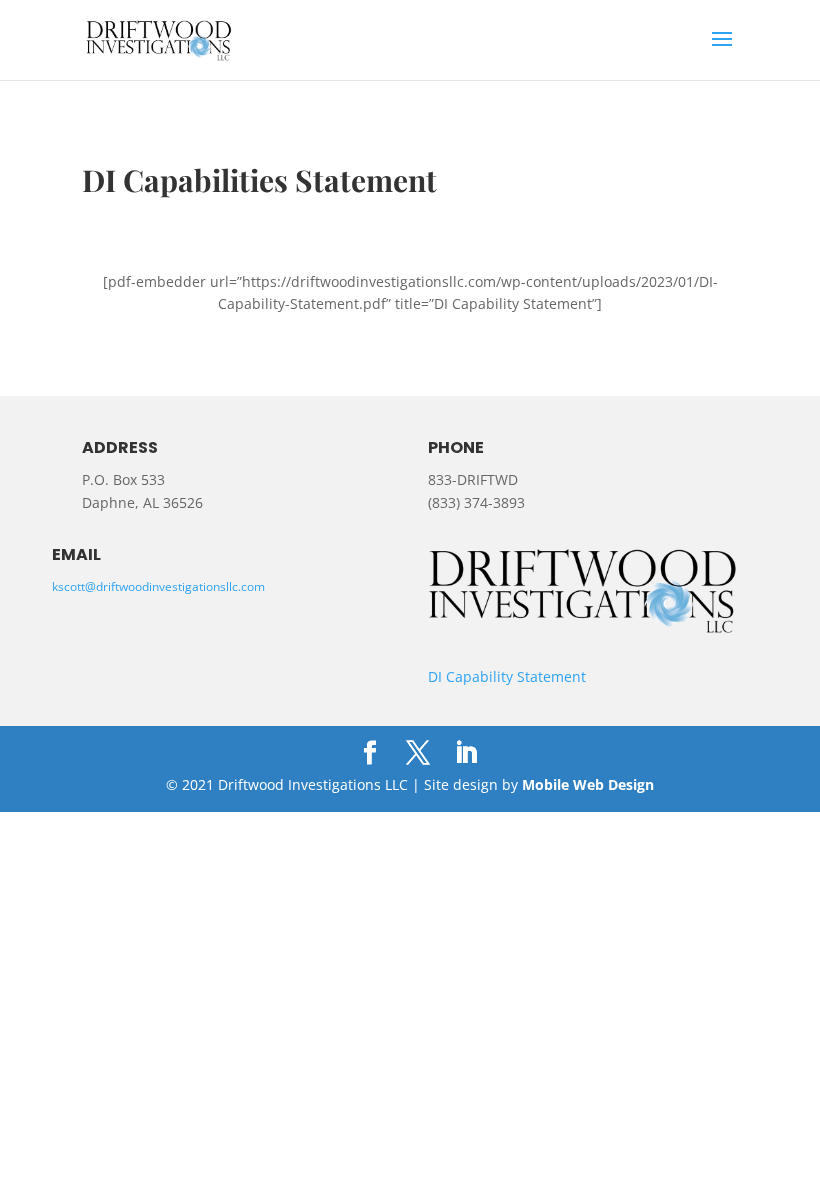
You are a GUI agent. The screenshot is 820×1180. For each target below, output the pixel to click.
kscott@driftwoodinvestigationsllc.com (158, 586)
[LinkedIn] (466, 753)
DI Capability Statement (507, 676)
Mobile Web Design (588, 784)
